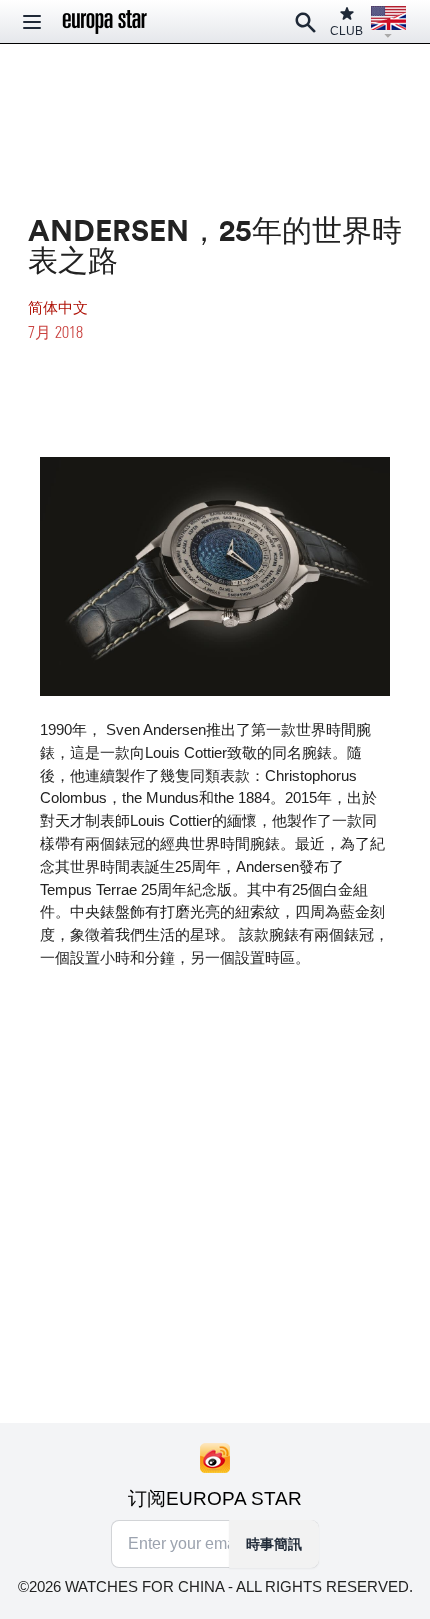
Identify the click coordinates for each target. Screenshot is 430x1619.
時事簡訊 (274, 1544)
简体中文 (58, 307)
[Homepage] (105, 22)
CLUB (346, 31)
